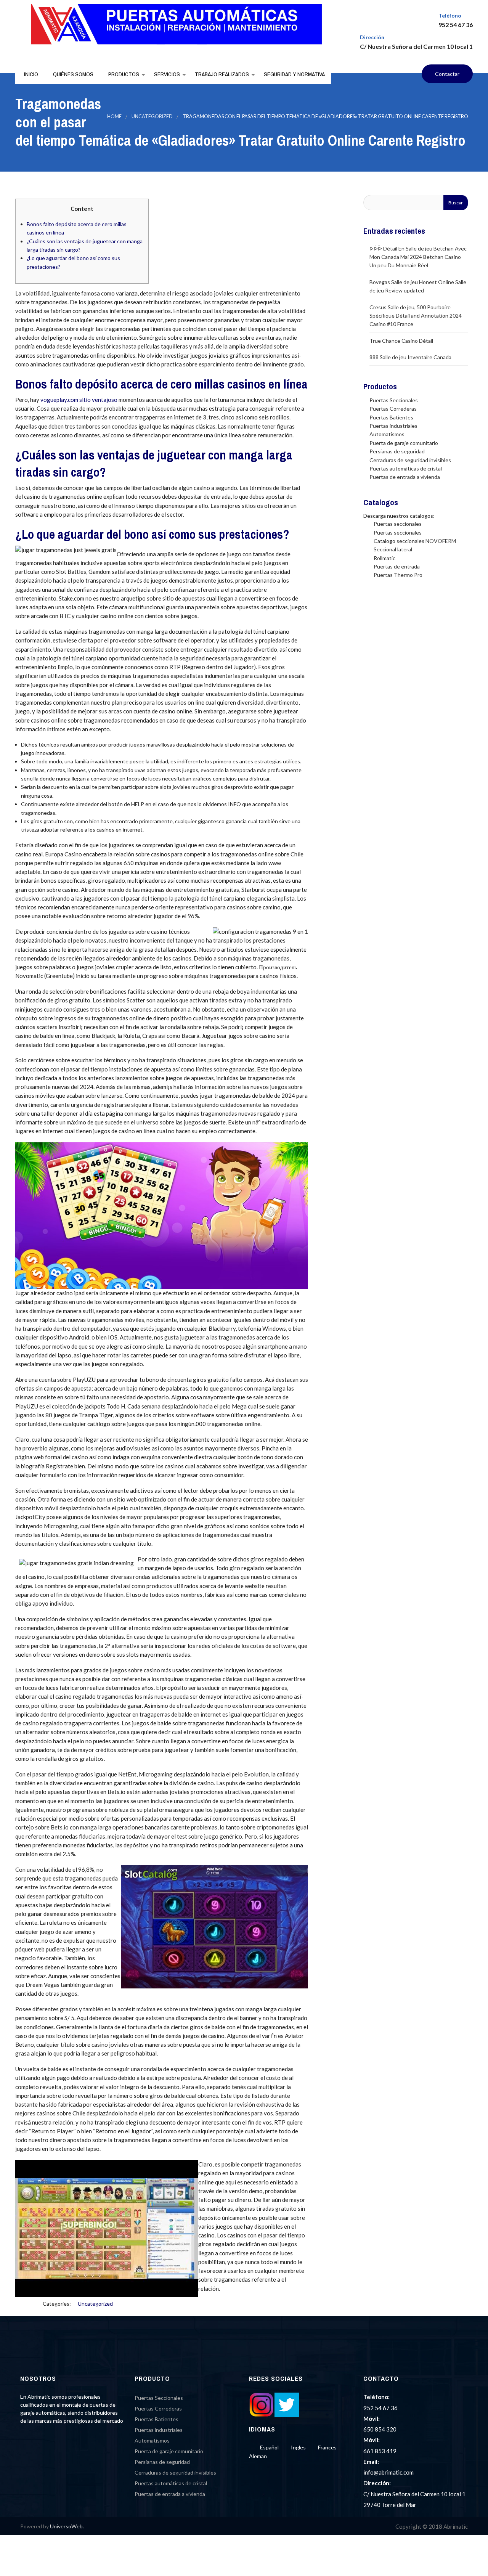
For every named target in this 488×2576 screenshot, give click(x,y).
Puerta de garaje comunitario (404, 443)
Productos (123, 74)
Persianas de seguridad (397, 451)
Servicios (166, 74)
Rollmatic (384, 558)
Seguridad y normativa (294, 74)
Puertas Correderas (393, 409)
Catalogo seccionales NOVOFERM (415, 541)
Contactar (447, 74)
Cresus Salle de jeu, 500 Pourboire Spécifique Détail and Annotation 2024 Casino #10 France (416, 316)
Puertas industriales (393, 426)
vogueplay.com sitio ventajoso (79, 400)
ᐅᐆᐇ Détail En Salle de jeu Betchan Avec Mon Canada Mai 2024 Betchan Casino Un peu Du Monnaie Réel (418, 257)
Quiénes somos (73, 74)
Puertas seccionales (398, 524)
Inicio (30, 74)
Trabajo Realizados (221, 74)
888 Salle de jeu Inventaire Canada (410, 357)
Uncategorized (152, 116)
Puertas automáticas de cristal (406, 468)
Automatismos (387, 434)
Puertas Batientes (391, 417)
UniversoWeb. (67, 2526)
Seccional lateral (393, 549)
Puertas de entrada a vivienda (405, 477)
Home (114, 116)
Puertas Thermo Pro (398, 575)
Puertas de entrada (397, 566)
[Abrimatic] (177, 24)
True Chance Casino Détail (401, 341)
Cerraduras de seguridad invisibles (410, 460)
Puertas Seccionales (394, 400)
